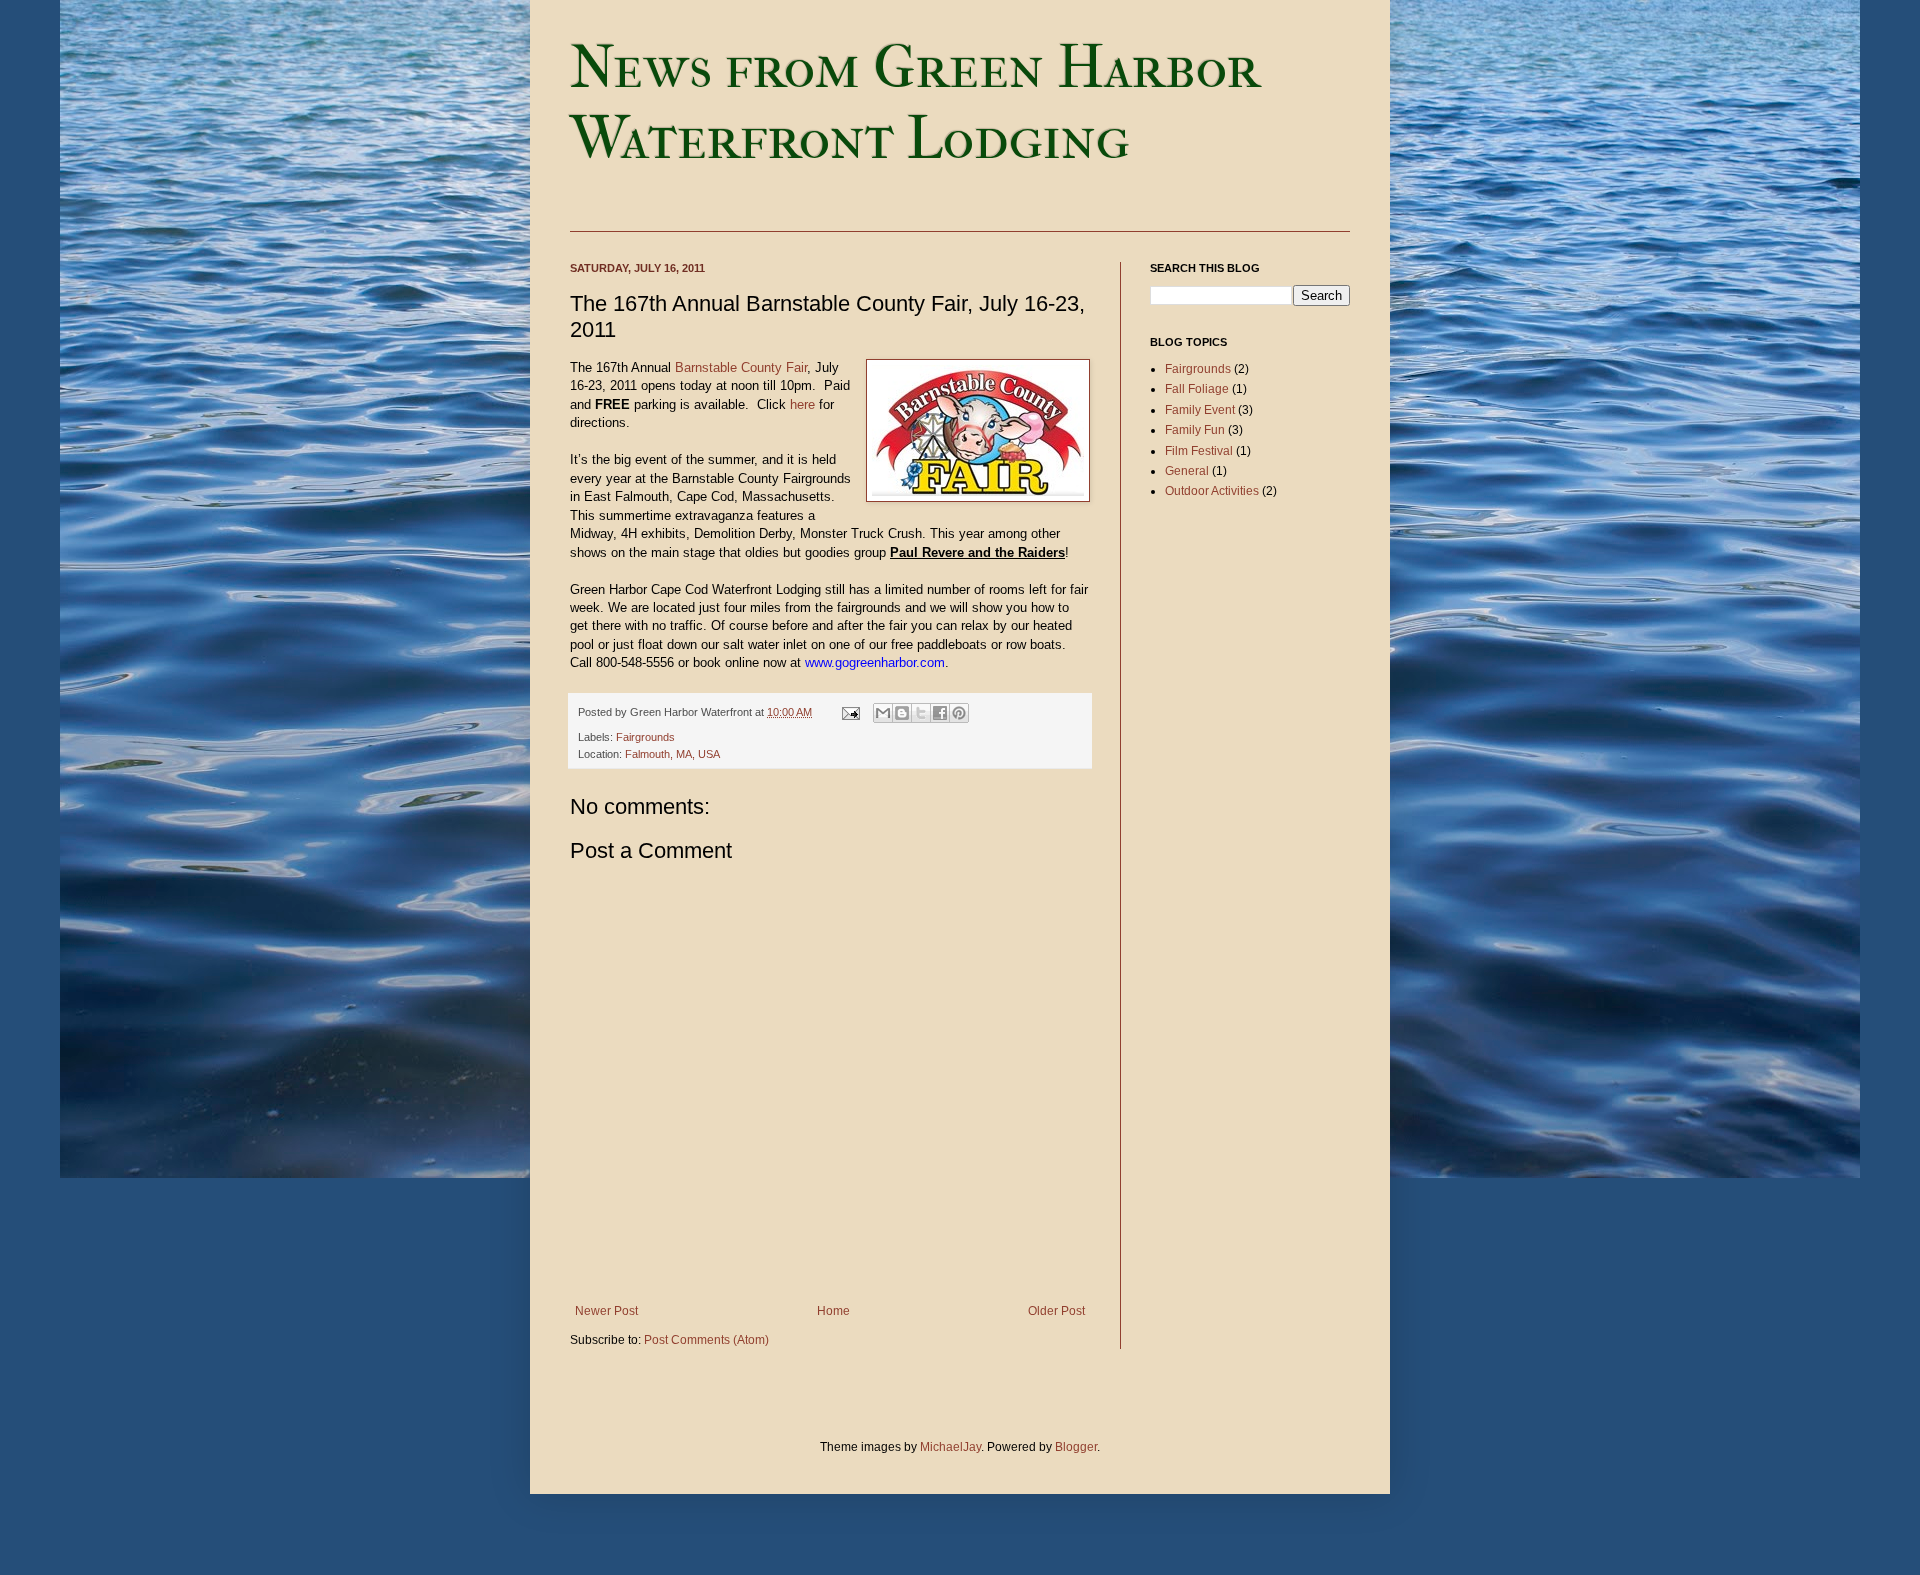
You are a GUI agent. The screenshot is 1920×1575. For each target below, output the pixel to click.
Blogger (1076, 1447)
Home (833, 1311)
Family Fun (1195, 430)
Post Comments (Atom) (706, 1340)
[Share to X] (921, 713)
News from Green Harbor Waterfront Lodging (915, 103)
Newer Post (606, 1311)
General (1187, 471)
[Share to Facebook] (940, 713)
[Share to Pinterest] (959, 713)
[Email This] (883, 713)
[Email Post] (850, 712)
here (802, 404)
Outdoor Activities (1212, 491)
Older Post (1056, 1311)
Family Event (1200, 410)
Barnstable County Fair (741, 367)
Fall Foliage (1197, 389)
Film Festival (1199, 451)
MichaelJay (950, 1447)
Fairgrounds (645, 737)
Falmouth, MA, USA (672, 754)
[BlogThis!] (902, 713)
